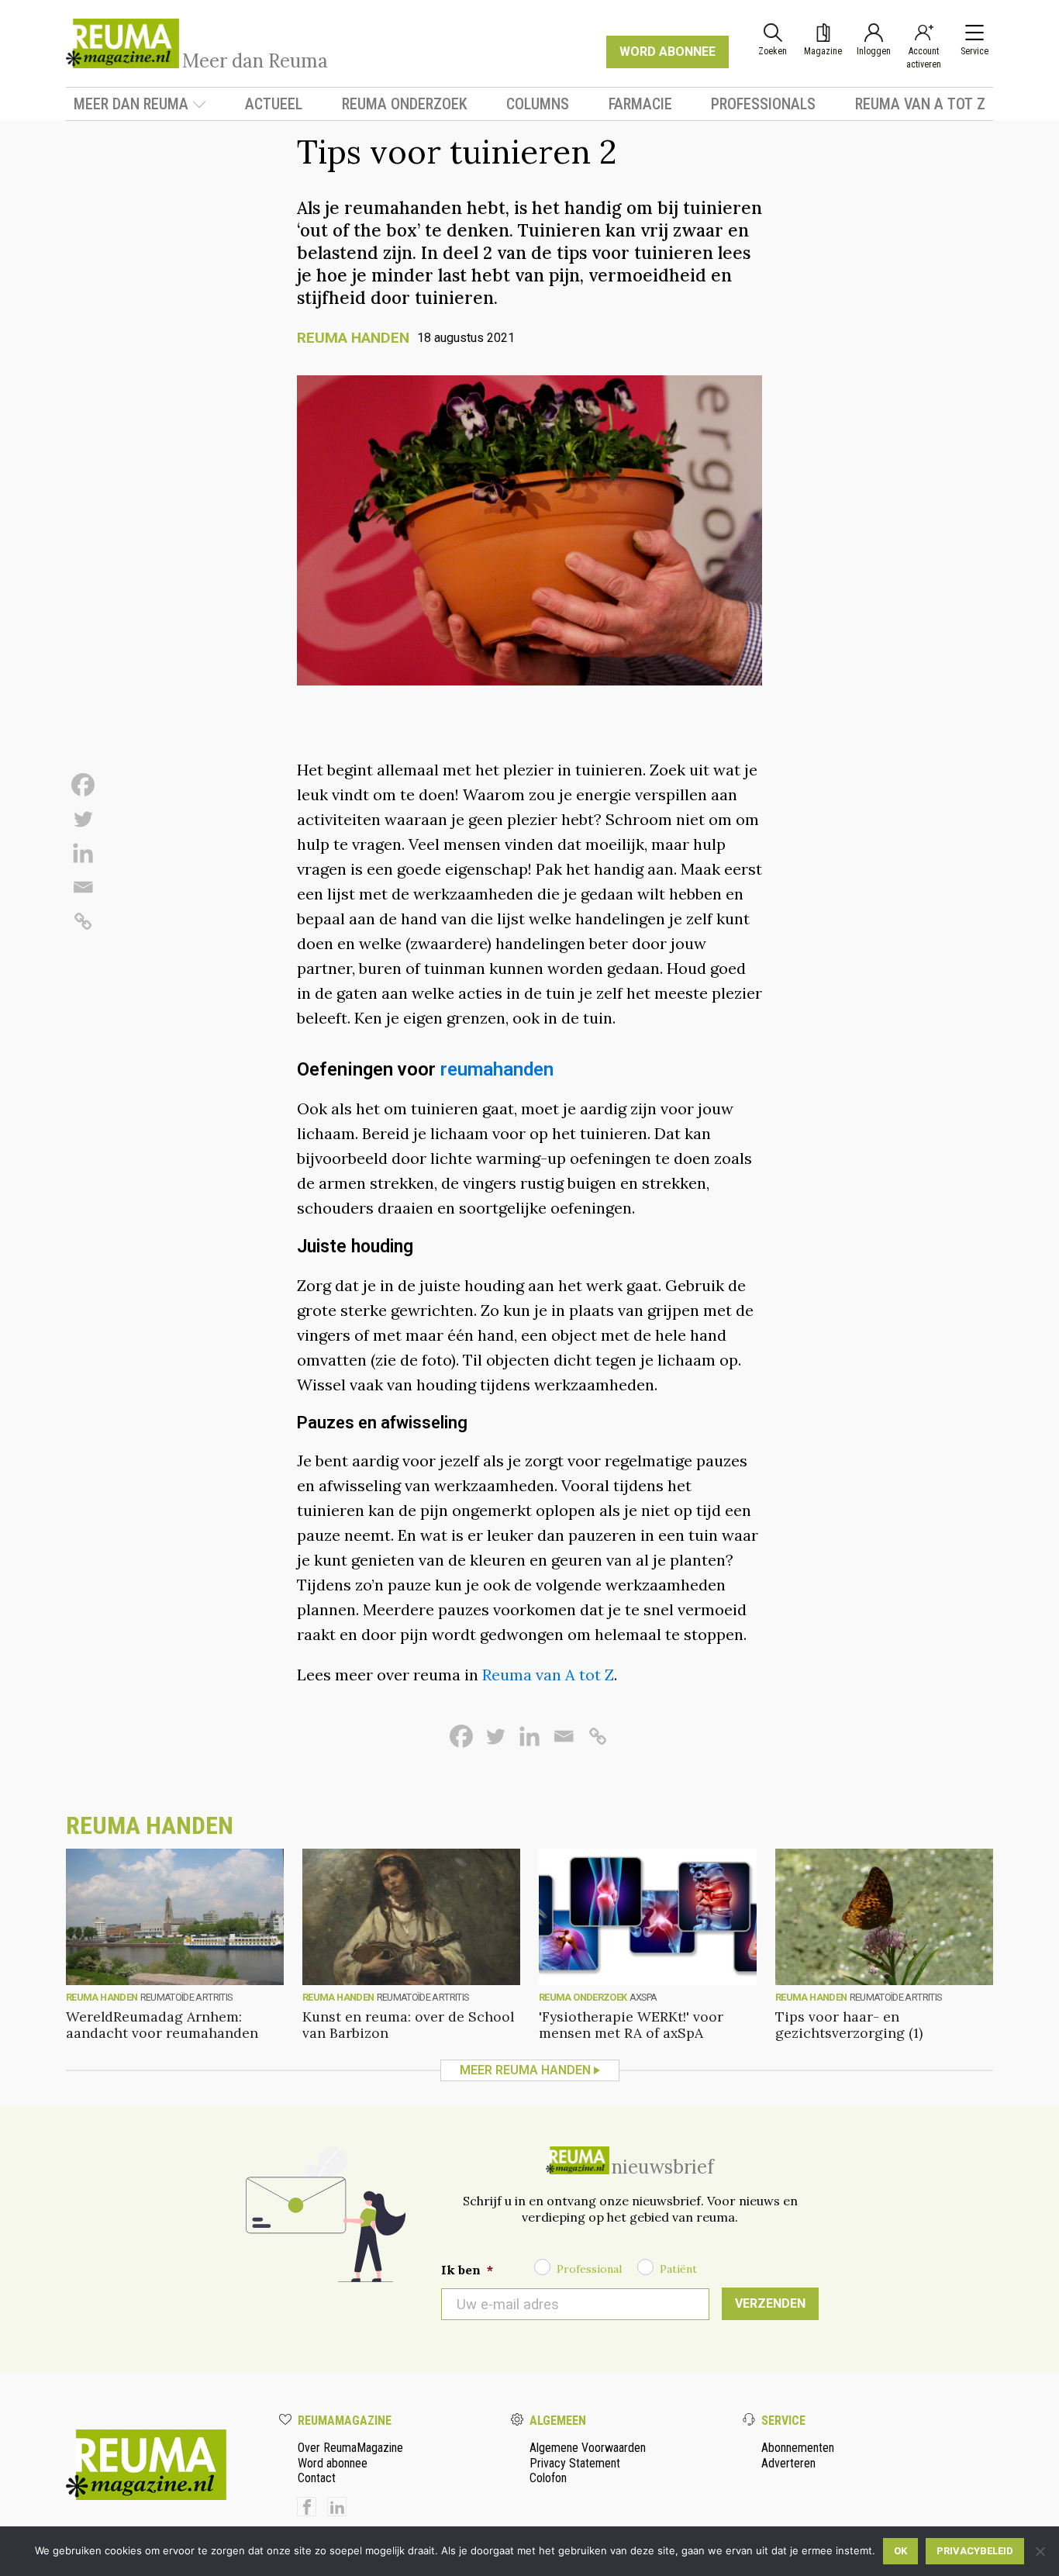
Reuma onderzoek (405, 104)
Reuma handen (353, 338)
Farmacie (640, 104)
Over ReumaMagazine (350, 2448)
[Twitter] (83, 819)
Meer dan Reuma (131, 104)
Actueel (274, 104)
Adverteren (788, 2463)
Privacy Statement (575, 2463)
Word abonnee (333, 2463)
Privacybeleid (975, 2551)
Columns (538, 104)
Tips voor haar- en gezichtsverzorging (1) (849, 2025)
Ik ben (467, 2270)
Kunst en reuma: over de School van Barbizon (408, 2025)
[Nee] (1040, 2551)
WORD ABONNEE (667, 52)
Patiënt (678, 2269)
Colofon (548, 2478)
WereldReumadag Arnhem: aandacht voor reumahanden (162, 2025)
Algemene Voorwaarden (588, 2448)
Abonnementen (798, 2448)
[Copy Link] (83, 921)
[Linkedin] (83, 853)
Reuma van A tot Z (920, 104)
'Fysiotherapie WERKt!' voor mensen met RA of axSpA (631, 2025)
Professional (589, 2269)
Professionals (763, 104)
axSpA (643, 1997)
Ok (900, 2551)
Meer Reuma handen (525, 2070)
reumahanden (497, 1069)
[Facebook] (83, 785)
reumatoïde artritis (186, 1997)
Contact (317, 2478)
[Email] (83, 887)
